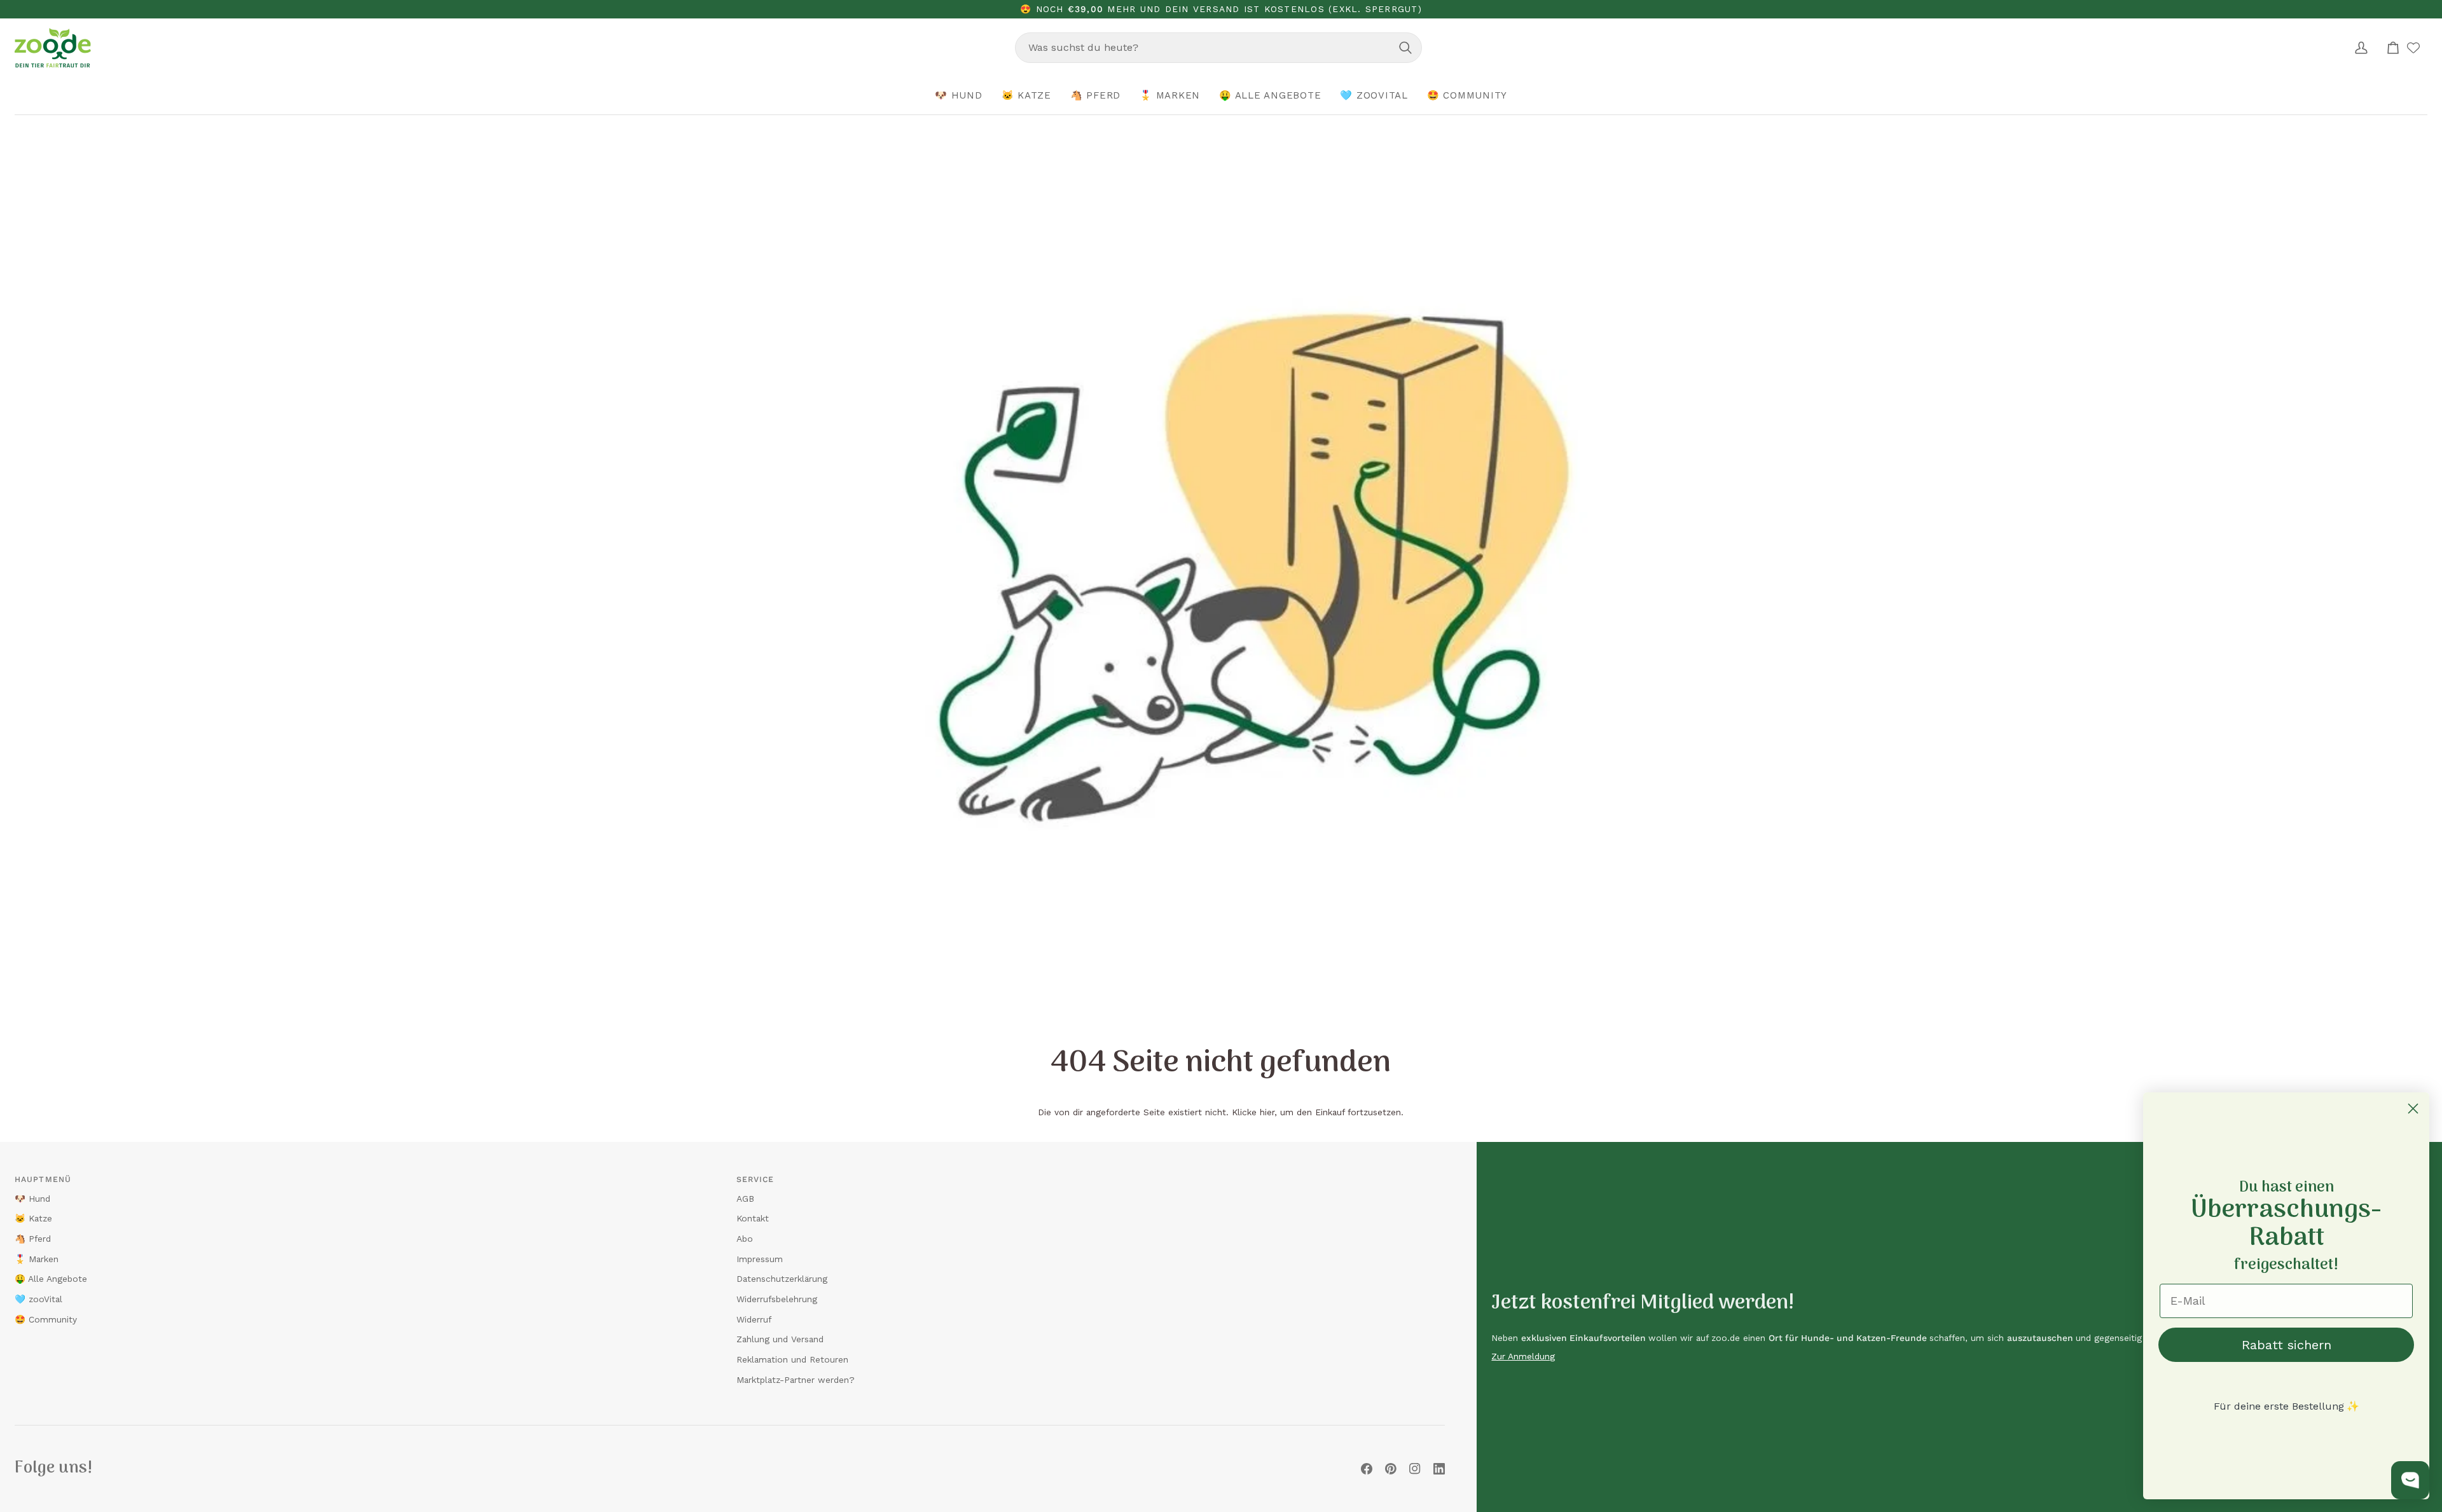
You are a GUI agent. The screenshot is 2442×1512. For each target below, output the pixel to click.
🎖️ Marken (37, 1259)
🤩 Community (46, 1319)
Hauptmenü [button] (43, 1179)
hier (1267, 1112)
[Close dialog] (2413, 1109)
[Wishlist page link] (2413, 48)
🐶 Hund (32, 1199)
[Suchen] (1405, 48)
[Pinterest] (1391, 1469)
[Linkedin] (1439, 1469)
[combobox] (1218, 48)
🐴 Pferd (33, 1239)
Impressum (760, 1259)
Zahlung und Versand (780, 1339)
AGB (745, 1199)
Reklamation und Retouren (792, 1359)
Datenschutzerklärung (782, 1279)
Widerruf (754, 1319)
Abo (745, 1239)
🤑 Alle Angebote (51, 1279)
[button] (959, 96)
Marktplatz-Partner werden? (796, 1380)
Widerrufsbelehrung (777, 1299)
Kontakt (753, 1218)
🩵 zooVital (38, 1299)
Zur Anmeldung (1523, 1356)
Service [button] (755, 1179)
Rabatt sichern (2287, 1345)
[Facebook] (1367, 1469)
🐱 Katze (33, 1218)
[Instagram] (1415, 1469)
